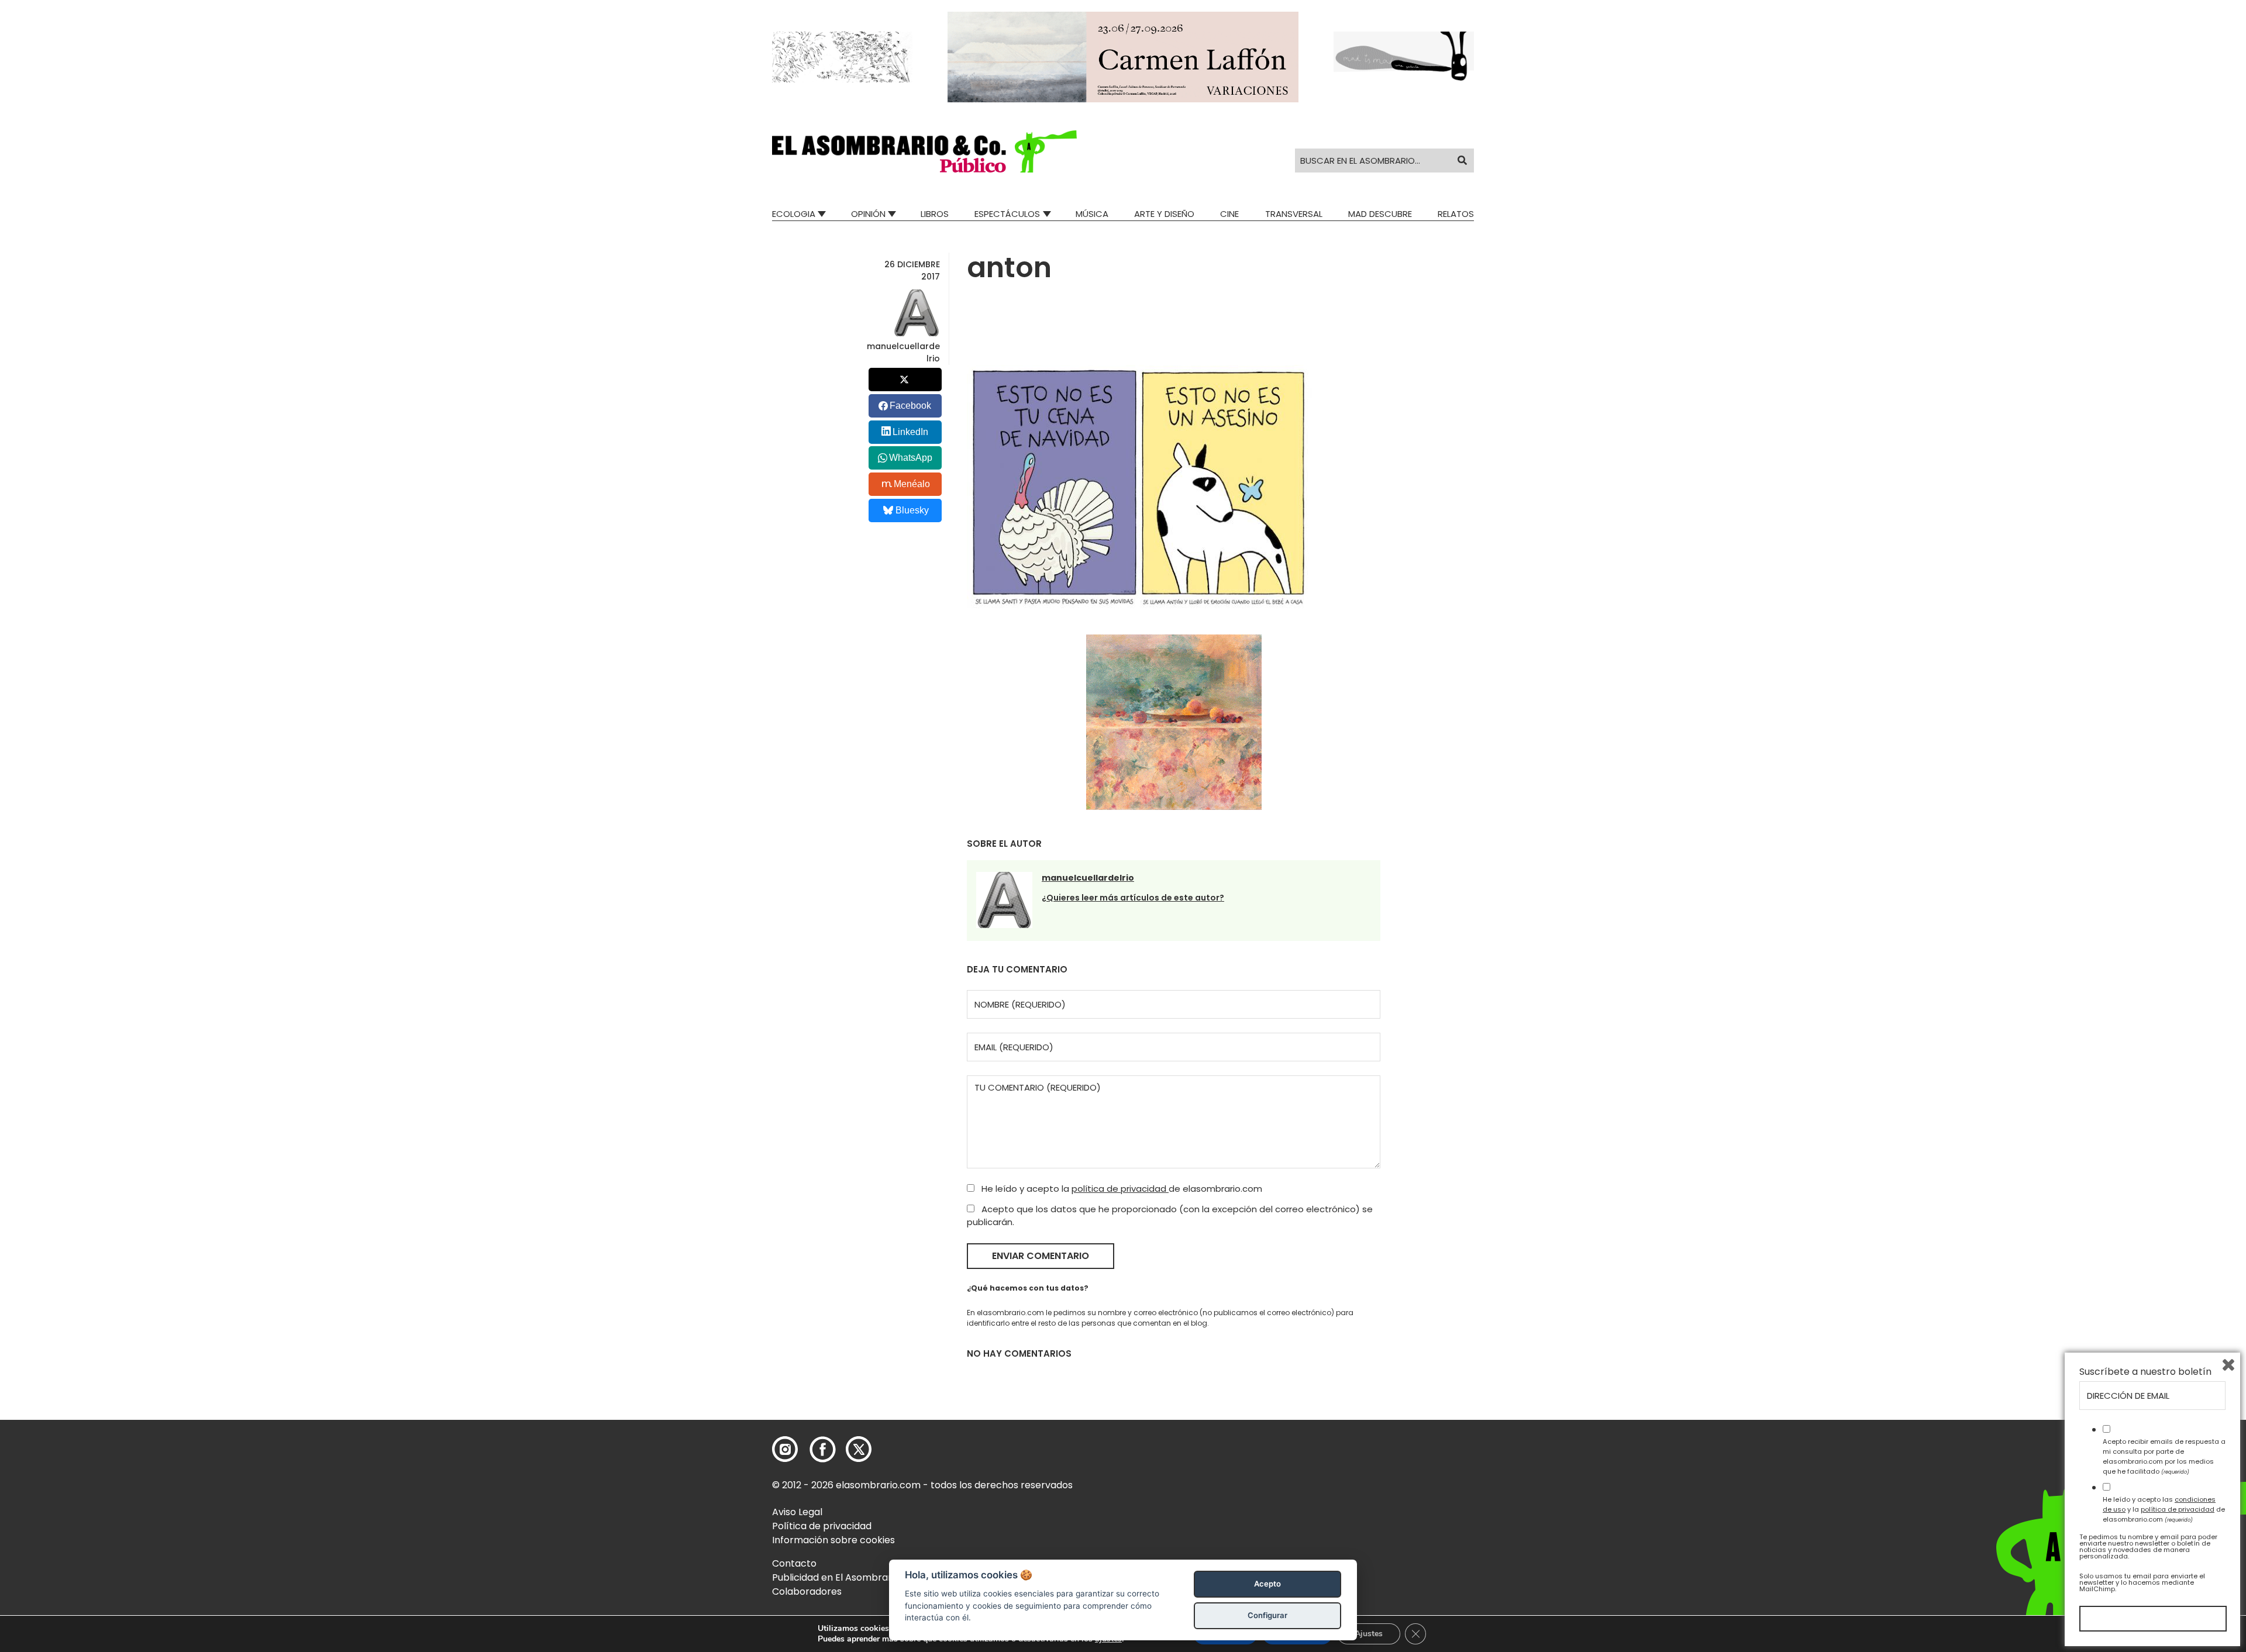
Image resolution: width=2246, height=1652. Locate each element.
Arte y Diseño (1164, 214)
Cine (1229, 214)
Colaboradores (807, 1591)
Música (1092, 214)
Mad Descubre (1380, 214)
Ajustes (1369, 1634)
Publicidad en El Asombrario (836, 1577)
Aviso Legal (797, 1512)
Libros (935, 214)
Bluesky (912, 510)
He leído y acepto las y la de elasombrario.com (2164, 1509)
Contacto (794, 1563)
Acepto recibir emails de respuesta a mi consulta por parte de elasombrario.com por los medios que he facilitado (2164, 1456)
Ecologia (794, 214)
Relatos (1456, 214)
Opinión (868, 214)
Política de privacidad (822, 1526)
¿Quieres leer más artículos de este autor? (1133, 898)
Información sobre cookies (833, 1540)
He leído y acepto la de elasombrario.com (1121, 1189)
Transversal (1294, 214)
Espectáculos (1007, 214)
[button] (924, 151)
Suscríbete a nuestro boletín (2145, 1372)
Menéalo (912, 484)
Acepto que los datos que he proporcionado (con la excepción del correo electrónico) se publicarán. (1170, 1216)
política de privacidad (1120, 1189)
